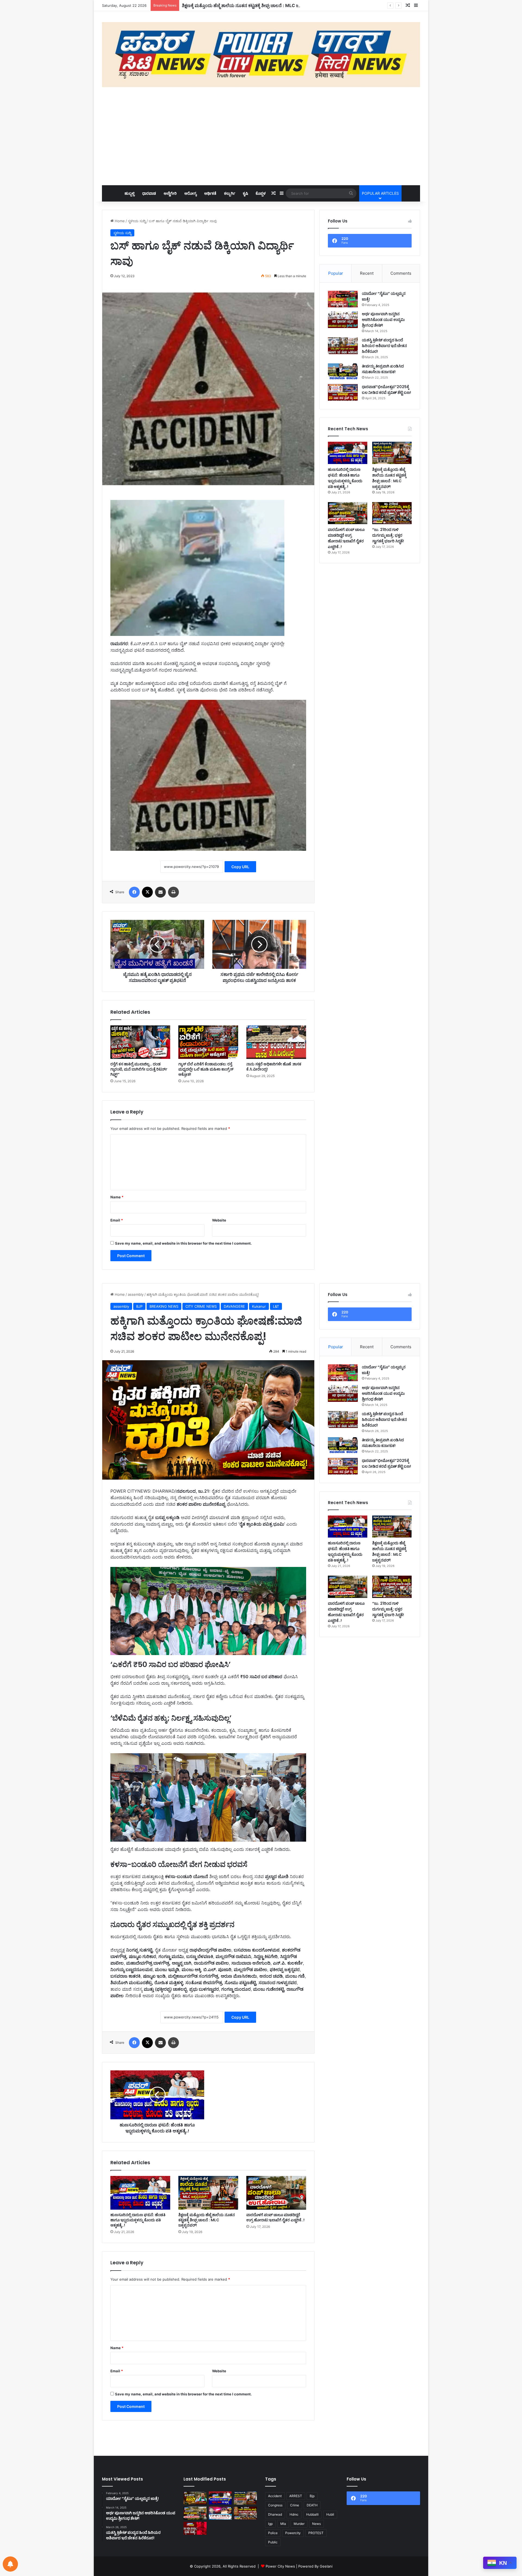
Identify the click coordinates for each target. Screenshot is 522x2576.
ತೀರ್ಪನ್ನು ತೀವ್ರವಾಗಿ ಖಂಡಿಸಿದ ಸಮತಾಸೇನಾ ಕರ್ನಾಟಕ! (383, 369)
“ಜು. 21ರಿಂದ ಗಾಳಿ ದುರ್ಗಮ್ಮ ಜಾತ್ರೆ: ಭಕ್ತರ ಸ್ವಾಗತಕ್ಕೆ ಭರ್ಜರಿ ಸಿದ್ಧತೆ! (388, 535)
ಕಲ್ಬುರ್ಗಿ (230, 193)
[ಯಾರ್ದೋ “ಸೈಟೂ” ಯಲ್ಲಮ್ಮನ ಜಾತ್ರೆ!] (343, 299)
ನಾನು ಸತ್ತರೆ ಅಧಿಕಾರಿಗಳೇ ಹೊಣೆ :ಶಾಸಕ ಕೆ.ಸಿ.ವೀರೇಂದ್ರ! (274, 1067)
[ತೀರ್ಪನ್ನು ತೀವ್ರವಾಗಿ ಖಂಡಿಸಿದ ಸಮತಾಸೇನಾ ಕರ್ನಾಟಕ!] (343, 372)
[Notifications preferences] (10, 2564)
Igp (270, 2524)
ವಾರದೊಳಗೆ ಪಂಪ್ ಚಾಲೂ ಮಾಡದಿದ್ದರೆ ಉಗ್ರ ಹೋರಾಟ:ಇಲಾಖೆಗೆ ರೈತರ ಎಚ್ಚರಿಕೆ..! (247, 5)
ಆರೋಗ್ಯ (190, 193)
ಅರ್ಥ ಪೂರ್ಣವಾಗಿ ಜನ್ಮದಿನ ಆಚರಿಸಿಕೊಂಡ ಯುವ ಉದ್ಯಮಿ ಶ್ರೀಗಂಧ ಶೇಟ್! (383, 320)
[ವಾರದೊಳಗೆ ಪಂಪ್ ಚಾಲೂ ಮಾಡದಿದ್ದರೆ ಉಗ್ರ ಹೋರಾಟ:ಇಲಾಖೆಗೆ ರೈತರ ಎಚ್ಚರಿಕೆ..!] (348, 513)
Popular (336, 273)
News (316, 2524)
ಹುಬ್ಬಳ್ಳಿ (130, 193)
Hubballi (312, 2514)
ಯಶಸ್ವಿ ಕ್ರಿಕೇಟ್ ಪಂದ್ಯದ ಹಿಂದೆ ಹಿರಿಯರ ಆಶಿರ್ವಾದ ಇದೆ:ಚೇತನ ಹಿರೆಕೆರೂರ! (384, 346)
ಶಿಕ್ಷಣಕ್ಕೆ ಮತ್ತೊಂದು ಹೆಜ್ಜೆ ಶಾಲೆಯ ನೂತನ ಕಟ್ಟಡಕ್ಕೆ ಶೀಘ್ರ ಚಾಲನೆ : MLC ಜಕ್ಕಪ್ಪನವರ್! (389, 478)
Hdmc (294, 2514)
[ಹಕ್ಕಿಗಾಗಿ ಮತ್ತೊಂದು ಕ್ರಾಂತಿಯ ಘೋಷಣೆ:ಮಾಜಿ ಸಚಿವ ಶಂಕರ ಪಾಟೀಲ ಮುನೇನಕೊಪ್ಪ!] (195, 2498)
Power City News (280, 2566)
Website (219, 1220)
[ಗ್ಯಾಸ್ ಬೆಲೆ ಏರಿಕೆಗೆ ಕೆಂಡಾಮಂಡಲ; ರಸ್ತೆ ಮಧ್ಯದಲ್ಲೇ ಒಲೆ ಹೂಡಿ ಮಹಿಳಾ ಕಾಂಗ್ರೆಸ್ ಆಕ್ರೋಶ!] (208, 1042)
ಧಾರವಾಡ (149, 193)
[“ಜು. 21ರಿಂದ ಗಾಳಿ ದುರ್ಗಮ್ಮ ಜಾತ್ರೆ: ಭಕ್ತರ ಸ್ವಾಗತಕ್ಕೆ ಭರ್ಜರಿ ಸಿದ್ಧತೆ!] (392, 513)
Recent (367, 273)
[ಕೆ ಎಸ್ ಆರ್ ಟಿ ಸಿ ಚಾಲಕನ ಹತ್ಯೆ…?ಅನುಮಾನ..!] (220, 2513)
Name (117, 1197)
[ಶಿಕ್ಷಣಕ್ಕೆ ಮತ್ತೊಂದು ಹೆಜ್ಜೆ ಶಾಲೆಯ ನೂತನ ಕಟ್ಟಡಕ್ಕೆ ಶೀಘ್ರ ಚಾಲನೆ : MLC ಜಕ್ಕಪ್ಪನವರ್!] (392, 453)
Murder (299, 2524)
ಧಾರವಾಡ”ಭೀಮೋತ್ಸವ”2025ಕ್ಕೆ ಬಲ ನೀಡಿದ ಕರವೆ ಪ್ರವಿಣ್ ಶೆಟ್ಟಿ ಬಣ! (386, 390)
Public (273, 2542)
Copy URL (240, 867)
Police (273, 2533)
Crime (295, 2505)
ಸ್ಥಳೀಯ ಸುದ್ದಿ (137, 221)
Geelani (326, 2566)
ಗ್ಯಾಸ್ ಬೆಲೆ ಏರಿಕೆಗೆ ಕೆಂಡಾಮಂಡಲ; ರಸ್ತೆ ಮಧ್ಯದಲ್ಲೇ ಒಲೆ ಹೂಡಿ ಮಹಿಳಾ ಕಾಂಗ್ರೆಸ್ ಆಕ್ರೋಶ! (206, 1069)
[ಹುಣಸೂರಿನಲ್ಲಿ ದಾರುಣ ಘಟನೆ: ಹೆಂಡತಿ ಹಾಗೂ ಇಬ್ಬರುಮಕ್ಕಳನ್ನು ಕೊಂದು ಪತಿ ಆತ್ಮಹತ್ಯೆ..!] (348, 453)
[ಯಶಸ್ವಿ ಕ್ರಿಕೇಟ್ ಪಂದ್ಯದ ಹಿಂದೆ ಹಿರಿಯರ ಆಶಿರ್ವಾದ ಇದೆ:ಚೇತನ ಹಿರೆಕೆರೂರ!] (343, 346)
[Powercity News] (261, 55)
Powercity (293, 2533)
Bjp (312, 2496)
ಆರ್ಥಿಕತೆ (210, 193)
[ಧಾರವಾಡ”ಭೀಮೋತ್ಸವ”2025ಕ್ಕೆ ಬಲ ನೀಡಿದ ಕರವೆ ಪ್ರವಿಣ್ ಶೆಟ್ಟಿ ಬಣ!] (343, 392)
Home (119, 221)
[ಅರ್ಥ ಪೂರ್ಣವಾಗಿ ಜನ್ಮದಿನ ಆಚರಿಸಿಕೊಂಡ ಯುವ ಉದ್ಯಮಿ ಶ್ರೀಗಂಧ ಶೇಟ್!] (343, 320)
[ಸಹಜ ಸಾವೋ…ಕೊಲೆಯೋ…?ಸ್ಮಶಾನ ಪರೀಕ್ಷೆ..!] (195, 2528)
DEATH (312, 2505)
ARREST (296, 2496)
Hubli (330, 2514)
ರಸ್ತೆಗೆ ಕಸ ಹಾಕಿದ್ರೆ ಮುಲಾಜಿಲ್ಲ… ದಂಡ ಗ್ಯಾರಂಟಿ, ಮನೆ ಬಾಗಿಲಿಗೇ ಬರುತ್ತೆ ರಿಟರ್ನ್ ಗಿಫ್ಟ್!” (139, 1069)
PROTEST (316, 2533)
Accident (275, 2496)
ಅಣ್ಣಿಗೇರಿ (170, 193)
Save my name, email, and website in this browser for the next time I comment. (183, 1243)
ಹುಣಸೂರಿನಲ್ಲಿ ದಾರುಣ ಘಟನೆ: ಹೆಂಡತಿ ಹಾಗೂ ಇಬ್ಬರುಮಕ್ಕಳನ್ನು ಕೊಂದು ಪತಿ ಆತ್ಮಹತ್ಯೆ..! (345, 478)
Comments (401, 273)
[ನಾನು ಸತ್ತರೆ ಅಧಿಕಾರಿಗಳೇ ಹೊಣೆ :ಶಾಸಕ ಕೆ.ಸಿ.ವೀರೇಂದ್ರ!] (276, 1042)
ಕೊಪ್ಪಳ (261, 193)
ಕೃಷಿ (245, 193)
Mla (283, 2524)
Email (117, 1220)
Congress (275, 2505)
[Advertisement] (261, 136)
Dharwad (275, 2514)
